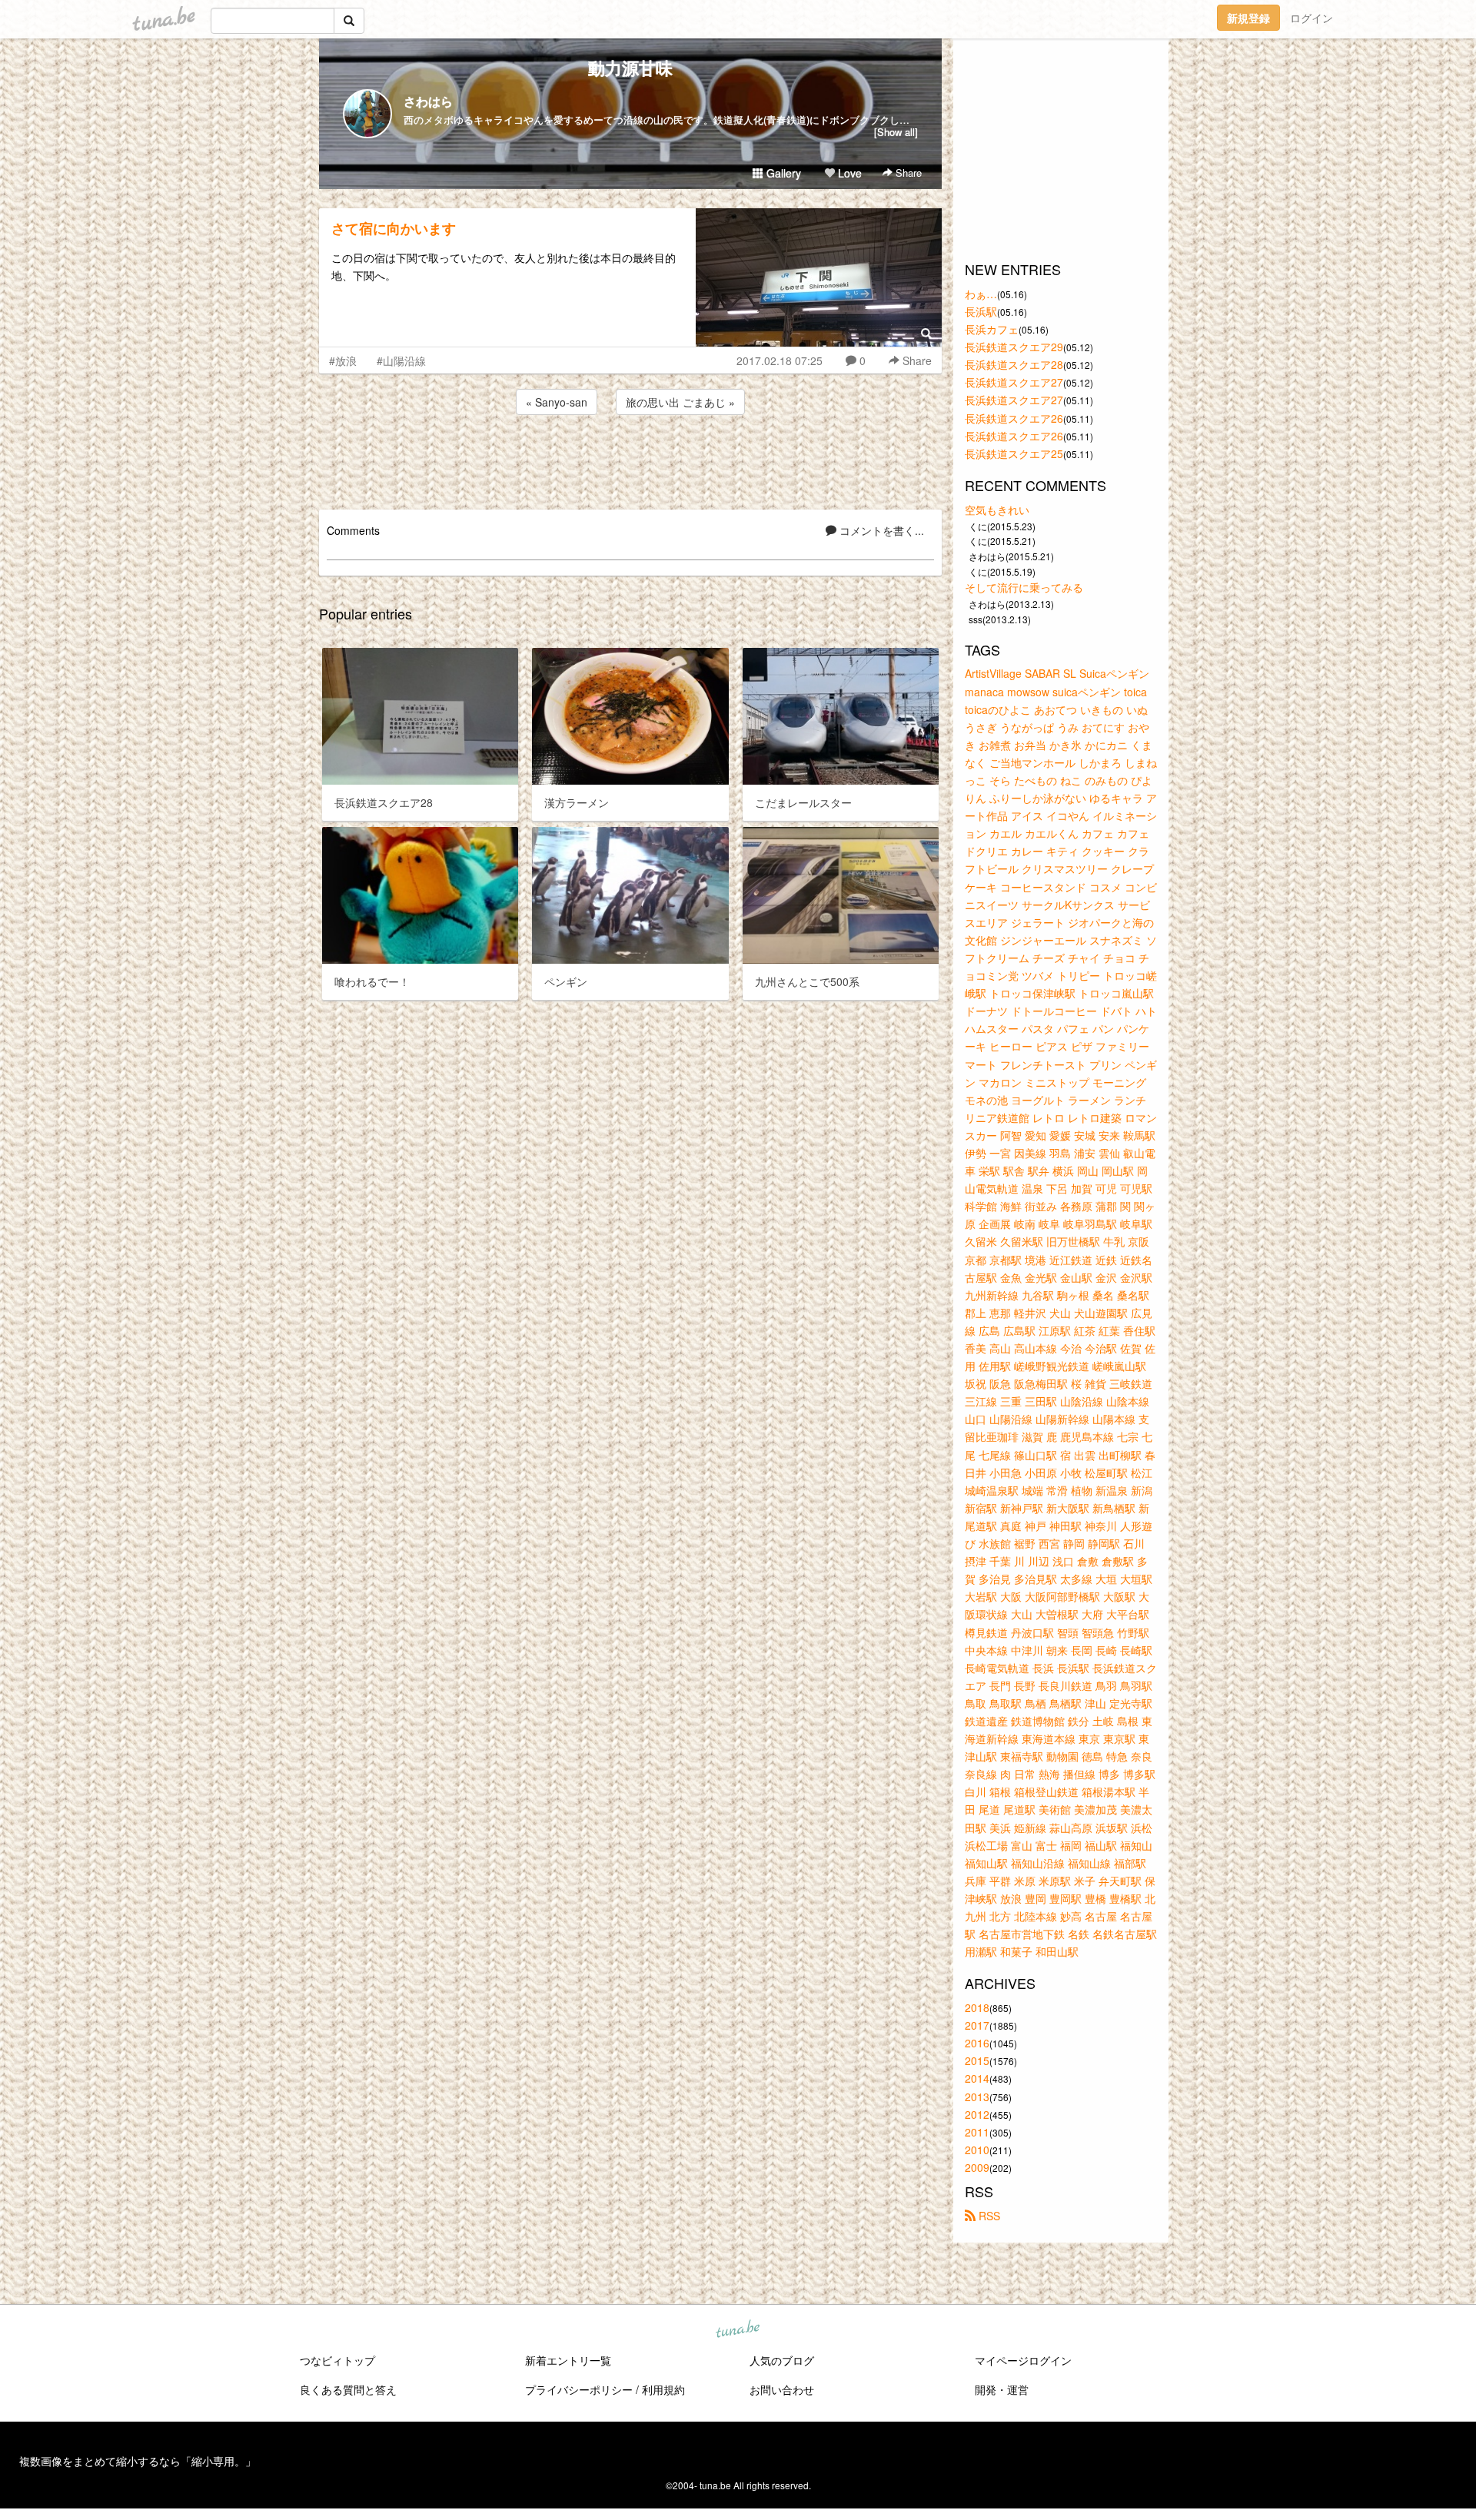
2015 (977, 2060)
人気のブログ (782, 2360)
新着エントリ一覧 (568, 2360)
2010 (977, 2150)
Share (907, 173)
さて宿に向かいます (394, 228)
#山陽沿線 (401, 360)
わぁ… (981, 294)
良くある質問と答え (348, 2389)
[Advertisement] (630, 460)
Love (848, 173)
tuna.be (737, 2330)
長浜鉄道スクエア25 (1014, 453)
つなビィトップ (337, 2360)
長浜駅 (981, 311)
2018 (977, 2007)
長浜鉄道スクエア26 (1014, 418)
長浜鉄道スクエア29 (1014, 347)
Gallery (782, 173)
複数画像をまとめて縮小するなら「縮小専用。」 (138, 2461)
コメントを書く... (880, 530)
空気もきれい (997, 510)
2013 (977, 2097)
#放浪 (343, 360)
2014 (977, 2078)
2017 (977, 2025)
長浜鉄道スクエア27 (1014, 382)
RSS (988, 2216)
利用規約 (663, 2389)
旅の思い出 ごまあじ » (680, 402)
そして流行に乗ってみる (1024, 587)
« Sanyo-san (557, 402)
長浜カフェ (992, 329)
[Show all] (896, 132)
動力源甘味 (630, 68)
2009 (977, 2167)
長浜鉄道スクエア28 (1014, 364)
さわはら (428, 101)
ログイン (1311, 18)
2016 (977, 2043)
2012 (977, 2114)
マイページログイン (1023, 2360)
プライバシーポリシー (579, 2389)
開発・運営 (1002, 2389)
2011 (977, 2132)
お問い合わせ (782, 2389)
